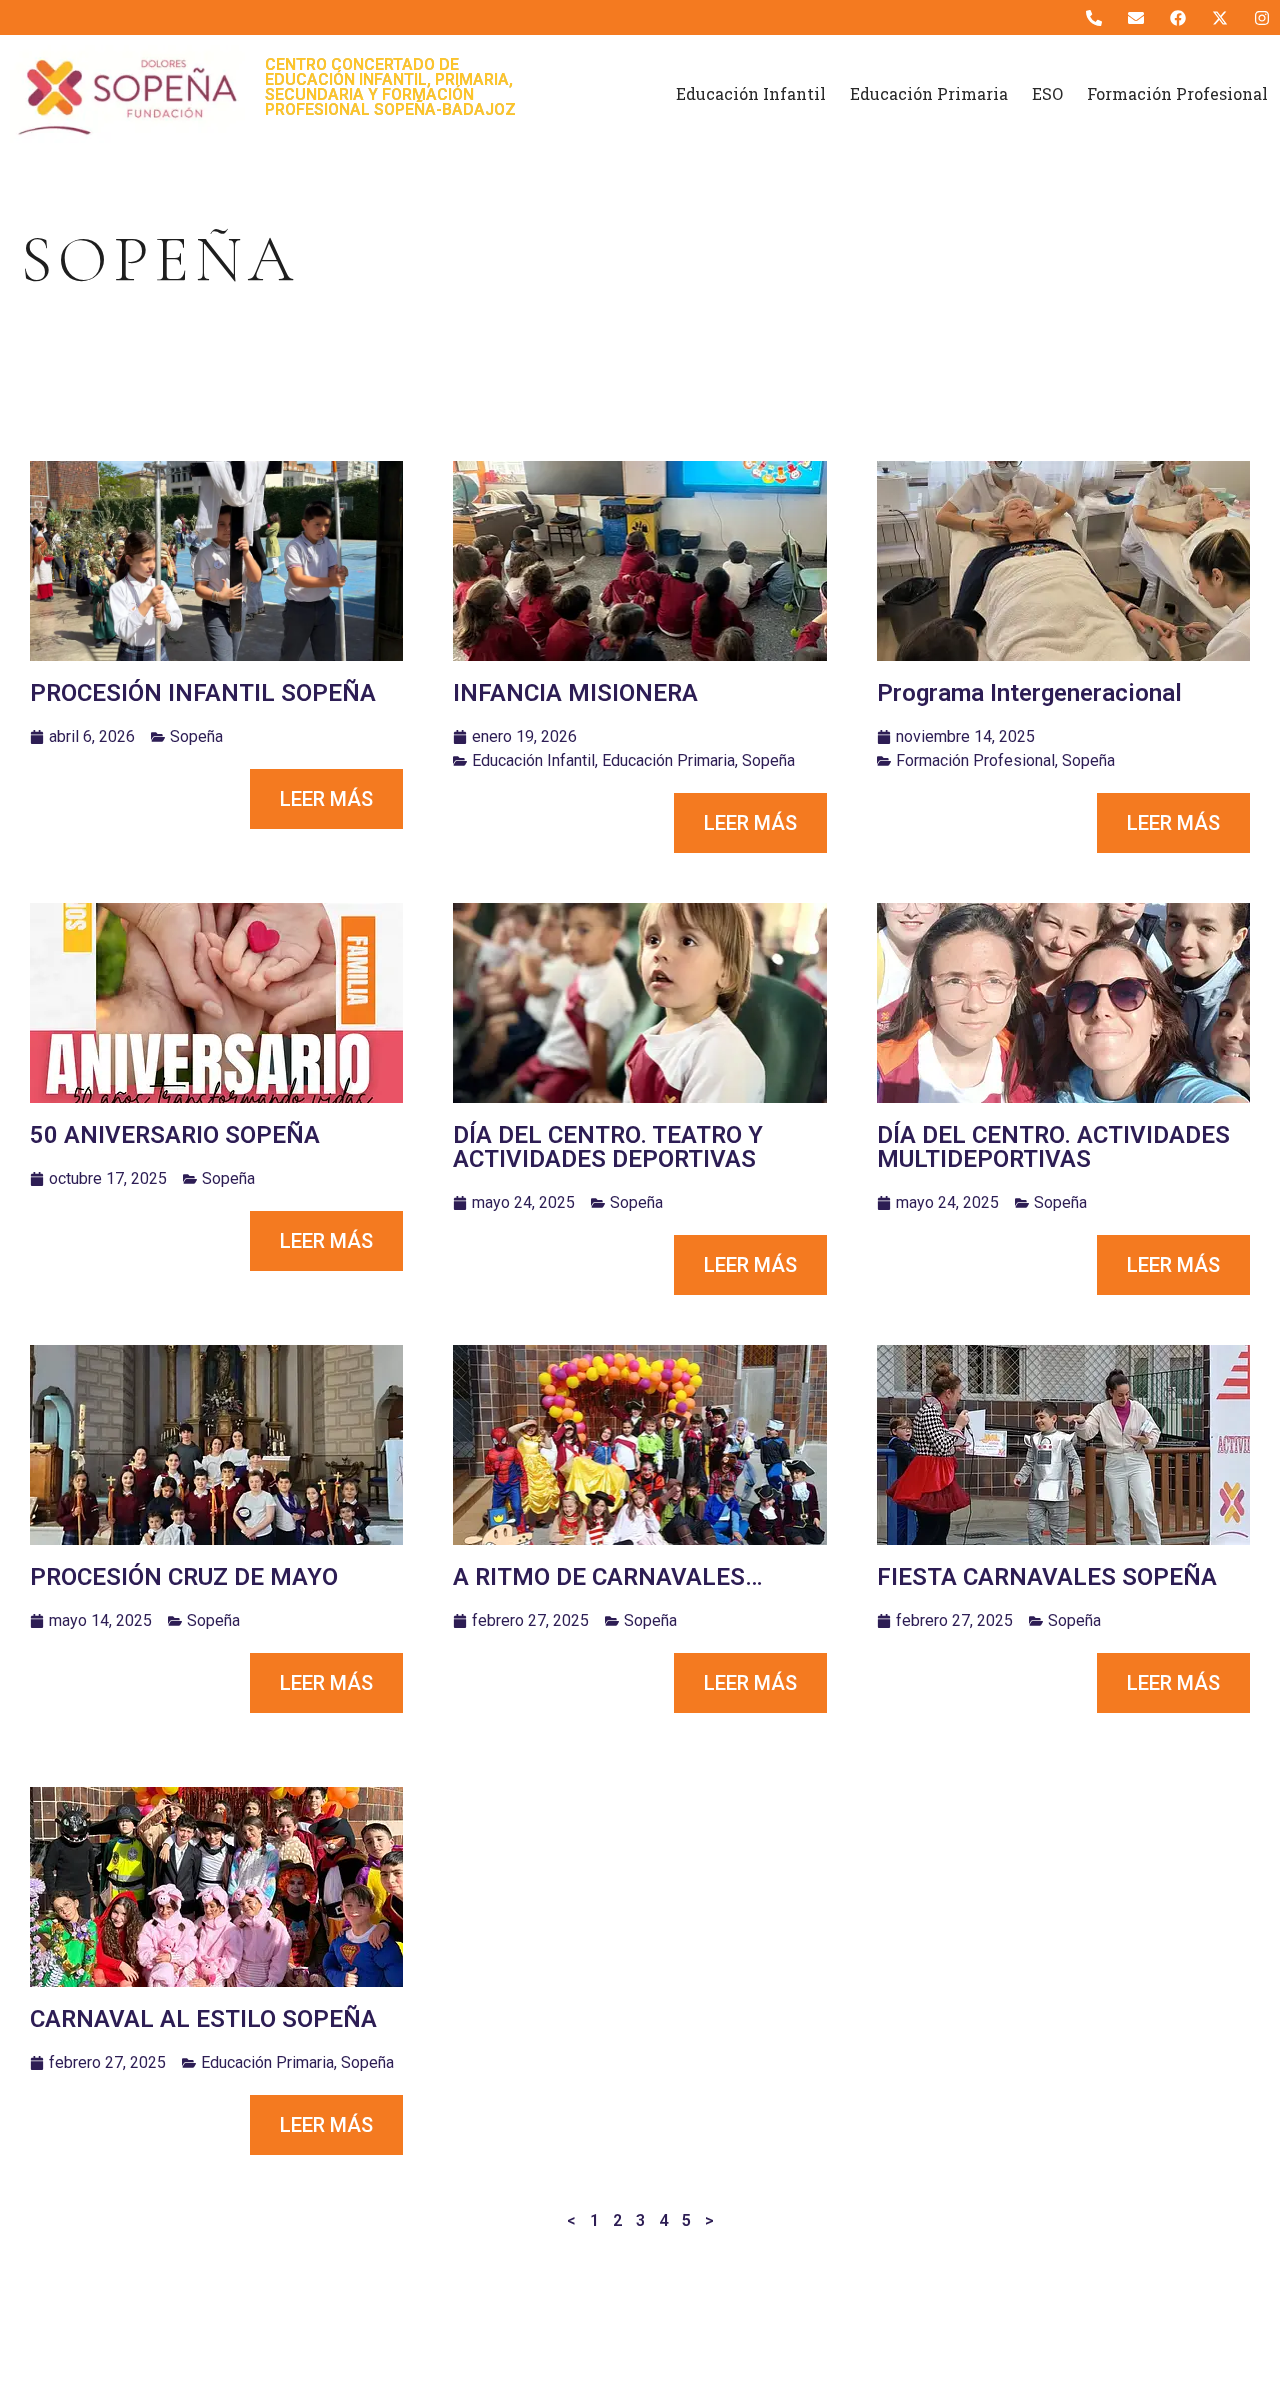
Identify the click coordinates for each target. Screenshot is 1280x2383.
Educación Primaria (929, 93)
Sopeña (196, 736)
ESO (1047, 93)
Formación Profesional (1177, 93)
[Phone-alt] (1093, 17)
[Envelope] (1135, 17)
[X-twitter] (1220, 17)
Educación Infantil (751, 93)
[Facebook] (1177, 17)
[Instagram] (1262, 17)
